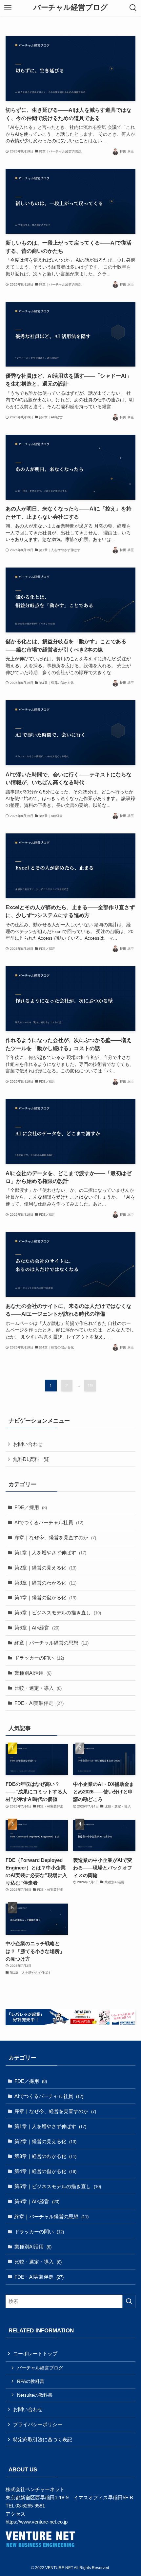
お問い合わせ (28, 1444)
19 (90, 1386)
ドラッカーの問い (39, 1658)
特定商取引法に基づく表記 (43, 2439)
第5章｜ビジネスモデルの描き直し (58, 1613)
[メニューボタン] (8, 8)
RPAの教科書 (31, 2381)
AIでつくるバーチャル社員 (49, 1522)
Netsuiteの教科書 (35, 2395)
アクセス (15, 2514)
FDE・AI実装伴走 (39, 1703)
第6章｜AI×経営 (37, 1628)
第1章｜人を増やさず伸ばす (50, 1553)
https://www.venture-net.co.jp (37, 2522)
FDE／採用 (31, 1507)
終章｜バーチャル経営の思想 (51, 1643)
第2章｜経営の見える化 (45, 1568)
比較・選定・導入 (38, 1688)
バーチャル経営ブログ (71, 8)
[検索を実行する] (129, 2301)
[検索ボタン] (133, 8)
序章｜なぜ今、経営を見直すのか (55, 1538)
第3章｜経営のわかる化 (45, 1583)
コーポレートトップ (35, 2354)
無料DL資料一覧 (31, 1459)
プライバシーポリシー (38, 2424)
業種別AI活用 (33, 1673)
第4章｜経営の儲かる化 (45, 1598)
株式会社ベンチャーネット (35, 2489)
